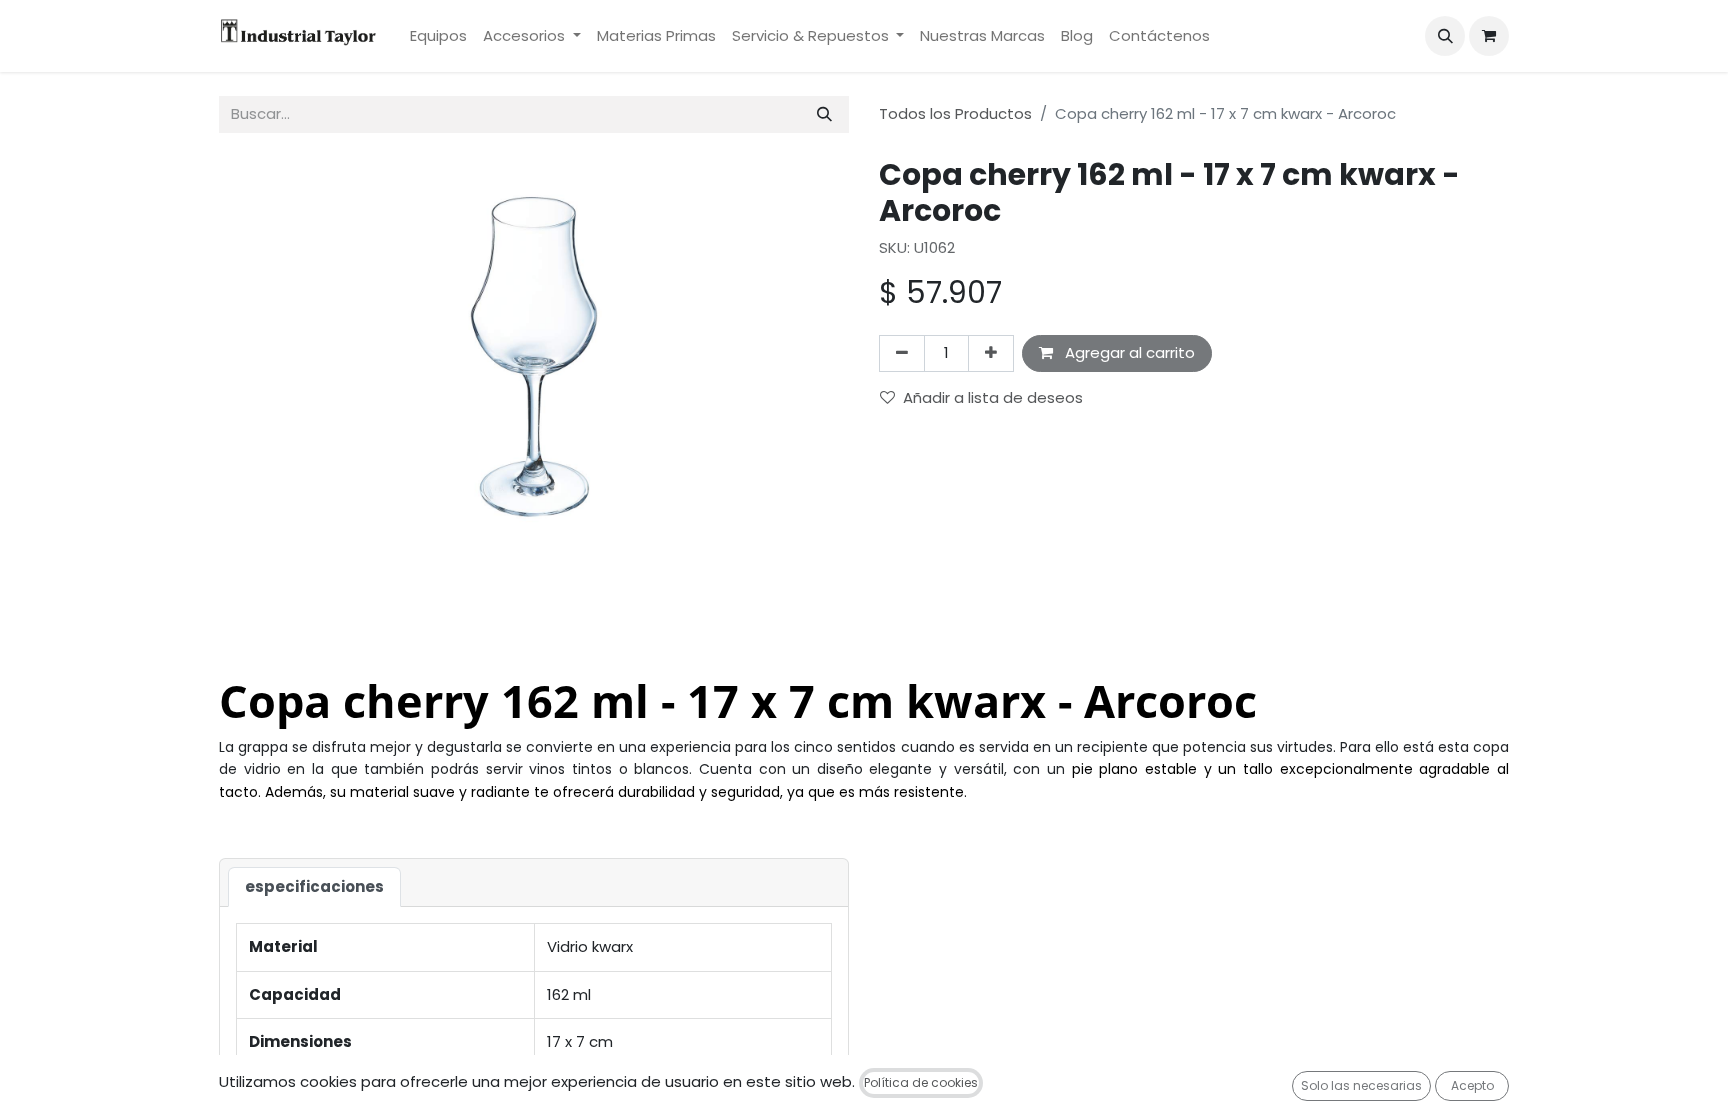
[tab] (314, 887)
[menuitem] (438, 36)
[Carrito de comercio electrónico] (1489, 36)
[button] (1445, 36)
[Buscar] (824, 114)
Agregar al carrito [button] (1128, 352)
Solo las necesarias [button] (1361, 1085)
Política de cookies (921, 1082)
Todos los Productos (955, 113)
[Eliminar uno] (902, 353)
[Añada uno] (991, 353)
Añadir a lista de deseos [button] (993, 397)
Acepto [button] (1472, 1085)
